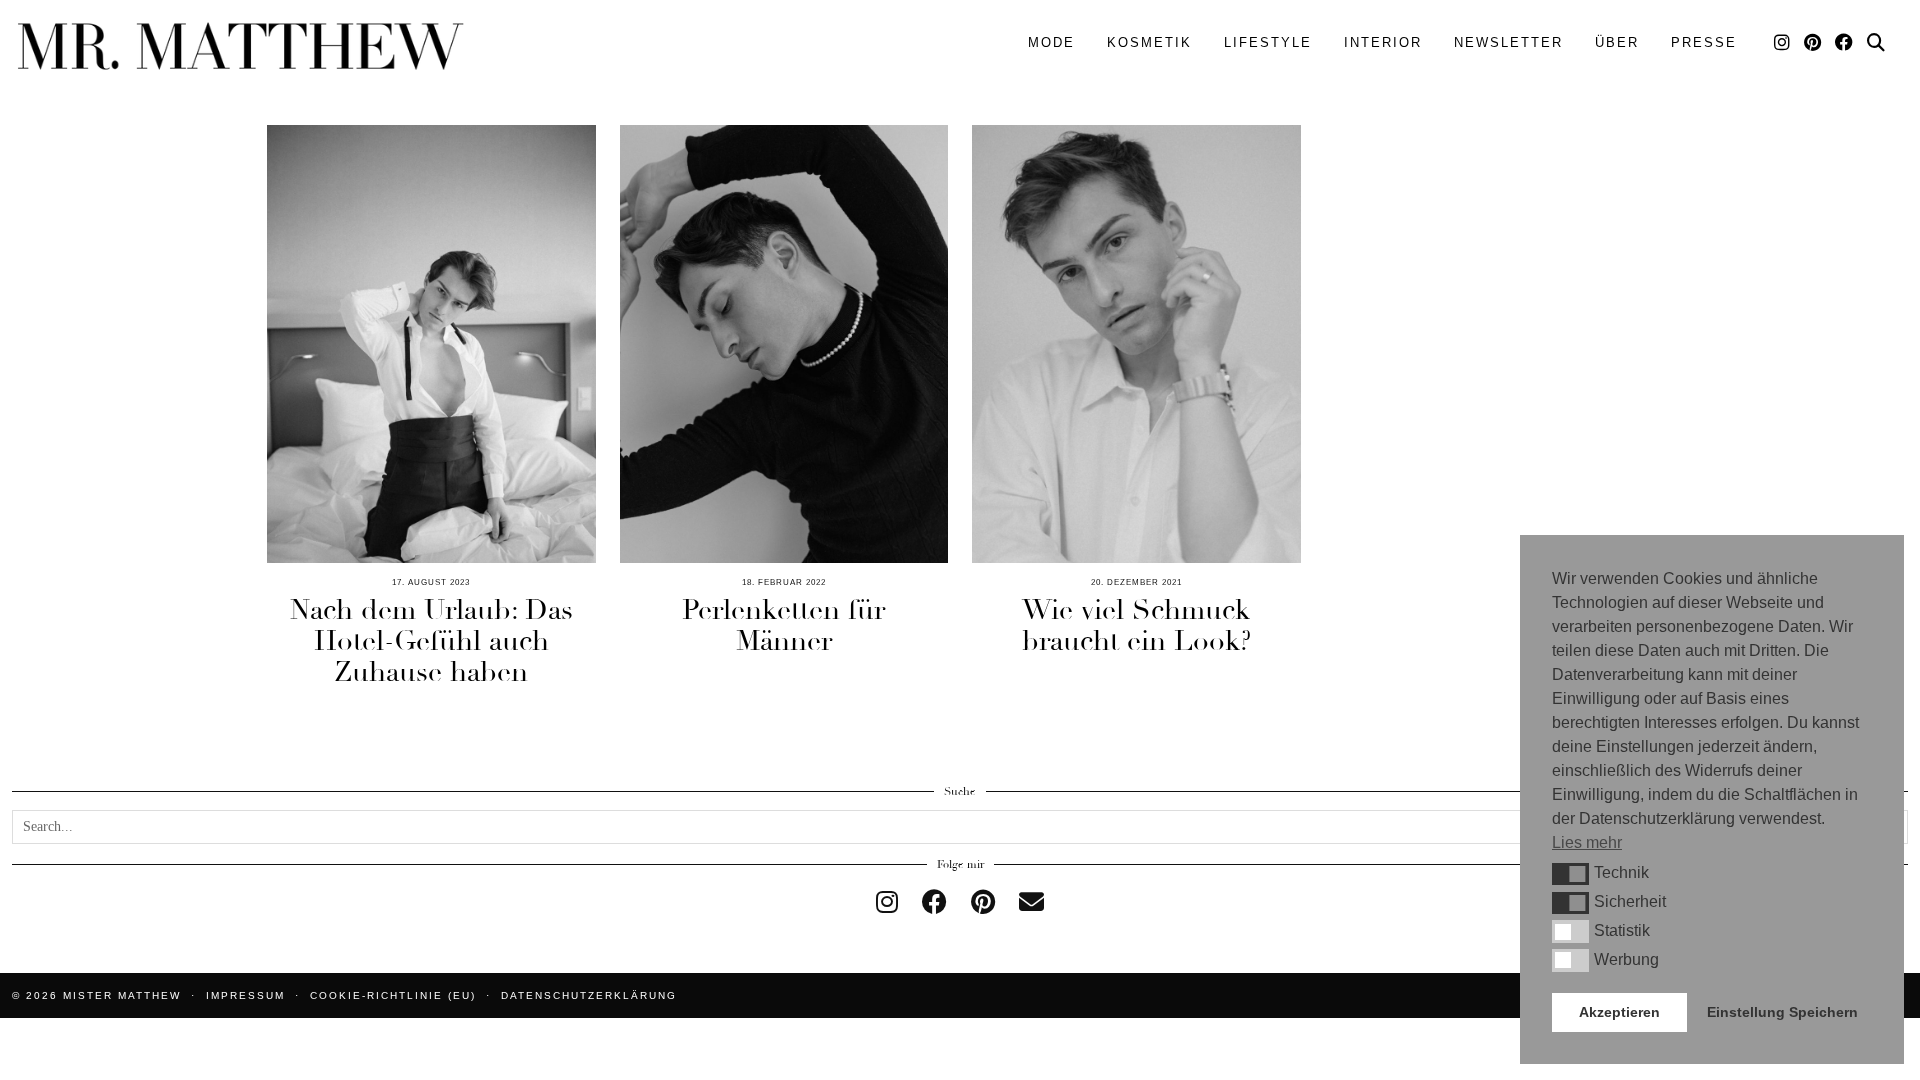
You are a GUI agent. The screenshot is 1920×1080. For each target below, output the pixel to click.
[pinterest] (983, 902)
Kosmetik (1149, 42)
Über (1617, 42)
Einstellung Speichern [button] (1782, 1012)
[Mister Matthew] (240, 46)
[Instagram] (1783, 43)
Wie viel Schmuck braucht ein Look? (1136, 625)
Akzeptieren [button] (1619, 1012)
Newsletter (1508, 42)
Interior (1383, 42)
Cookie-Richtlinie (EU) (393, 995)
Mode (1051, 42)
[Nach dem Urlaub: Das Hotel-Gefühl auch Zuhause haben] (431, 344)
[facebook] (934, 902)
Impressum (245, 995)
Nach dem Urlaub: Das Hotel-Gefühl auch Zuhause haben (431, 641)
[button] (1570, 874)
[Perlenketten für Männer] (784, 344)
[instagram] (887, 902)
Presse (1704, 42)
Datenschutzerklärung (589, 995)
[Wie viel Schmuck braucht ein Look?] (1136, 344)
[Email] (1031, 902)
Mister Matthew (122, 995)
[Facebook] (1845, 43)
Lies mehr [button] (1587, 842)
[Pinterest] (1813, 43)
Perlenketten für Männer (783, 625)
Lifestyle (1268, 42)
